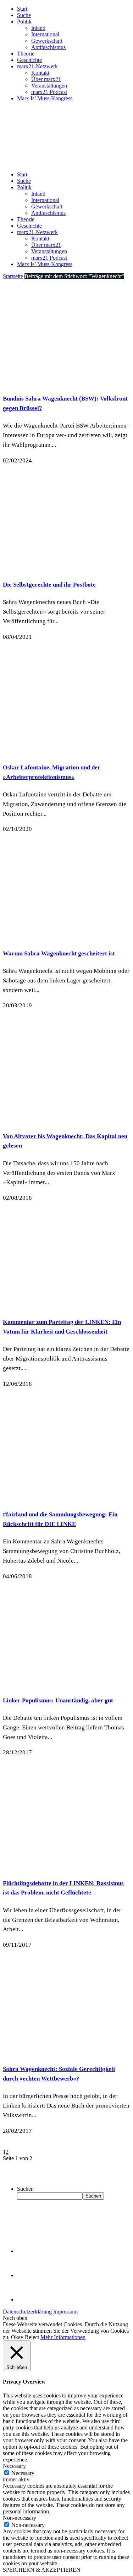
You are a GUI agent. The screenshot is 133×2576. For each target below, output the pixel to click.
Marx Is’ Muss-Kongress (45, 98)
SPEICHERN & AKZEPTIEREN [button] (42, 2570)
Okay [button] (17, 2337)
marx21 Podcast (49, 92)
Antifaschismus (48, 47)
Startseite (13, 276)
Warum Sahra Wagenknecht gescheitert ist (59, 953)
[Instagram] (28, 2299)
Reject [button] (32, 2337)
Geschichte (29, 60)
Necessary (23, 2473)
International (45, 34)
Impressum (65, 2312)
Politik (24, 22)
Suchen (25, 2189)
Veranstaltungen (49, 86)
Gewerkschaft (47, 41)
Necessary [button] (14, 2466)
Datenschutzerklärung (27, 2312)
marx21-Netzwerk (37, 66)
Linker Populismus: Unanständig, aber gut (58, 1700)
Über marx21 (46, 79)
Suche (24, 15)
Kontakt (40, 73)
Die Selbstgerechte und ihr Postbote (49, 585)
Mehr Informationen (63, 2337)
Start (22, 9)
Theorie (26, 54)
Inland (38, 28)
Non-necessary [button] (20, 2518)
